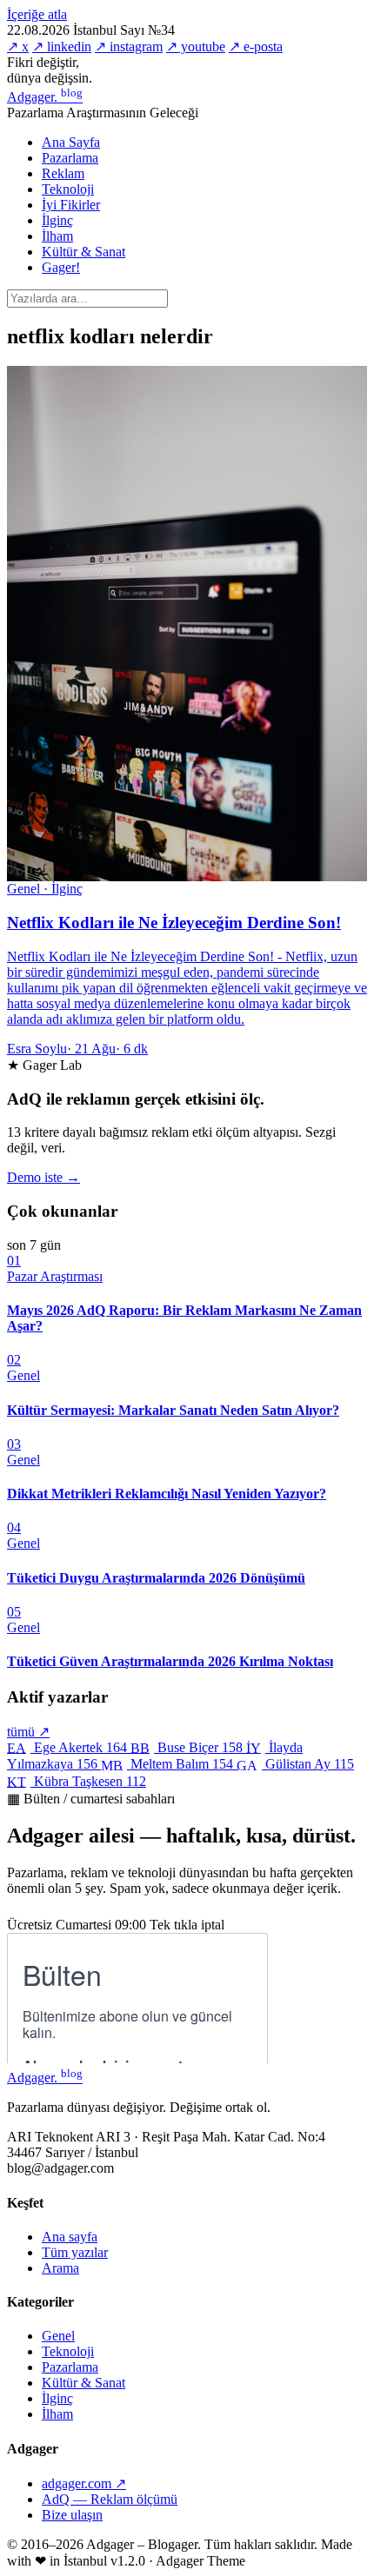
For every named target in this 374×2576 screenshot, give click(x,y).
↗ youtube (196, 46)
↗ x (18, 46)
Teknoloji (68, 189)
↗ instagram (129, 46)
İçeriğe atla (37, 14)
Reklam (63, 173)
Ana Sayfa (71, 142)
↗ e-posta (256, 46)
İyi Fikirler (71, 205)
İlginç (57, 220)
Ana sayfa (70, 2237)
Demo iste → (43, 1177)
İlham (57, 236)
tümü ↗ (28, 1732)
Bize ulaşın (72, 2515)
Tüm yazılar (75, 2252)
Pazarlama (70, 158)
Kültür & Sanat (83, 252)
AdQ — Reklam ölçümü (110, 2499)
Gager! (61, 267)
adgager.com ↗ (84, 2483)
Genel (58, 2336)
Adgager (45, 97)
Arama (60, 2268)
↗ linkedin (62, 46)
